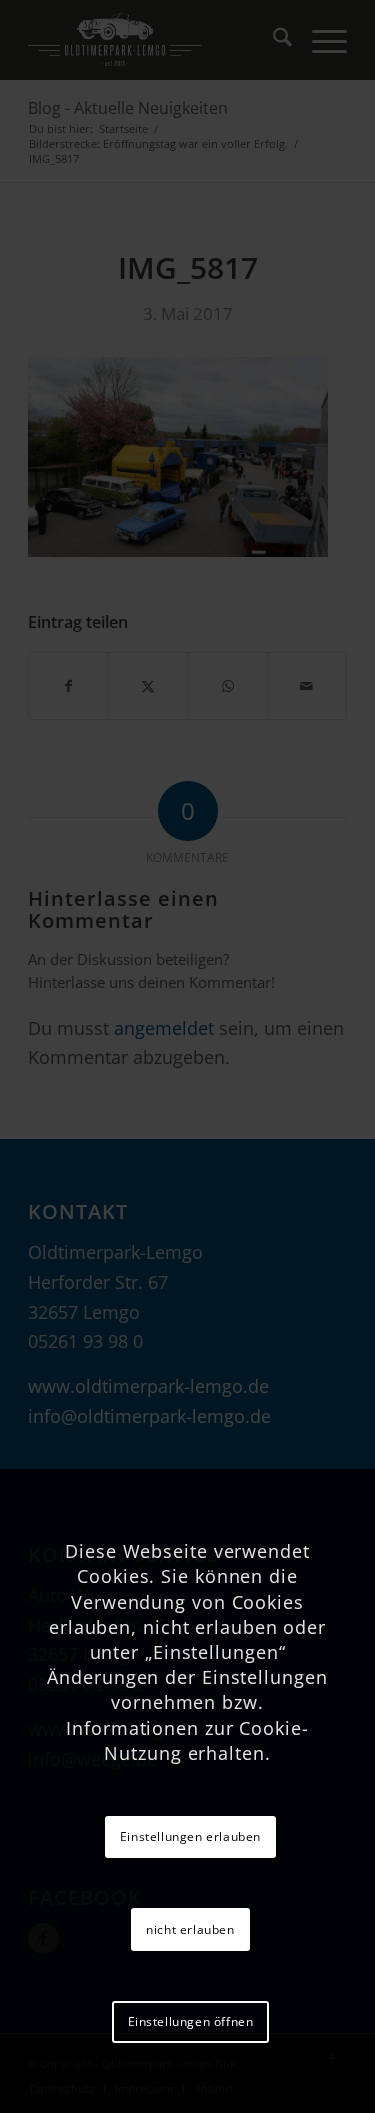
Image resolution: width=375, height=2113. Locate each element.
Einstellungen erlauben (190, 1836)
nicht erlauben (190, 1929)
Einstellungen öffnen (191, 2021)
